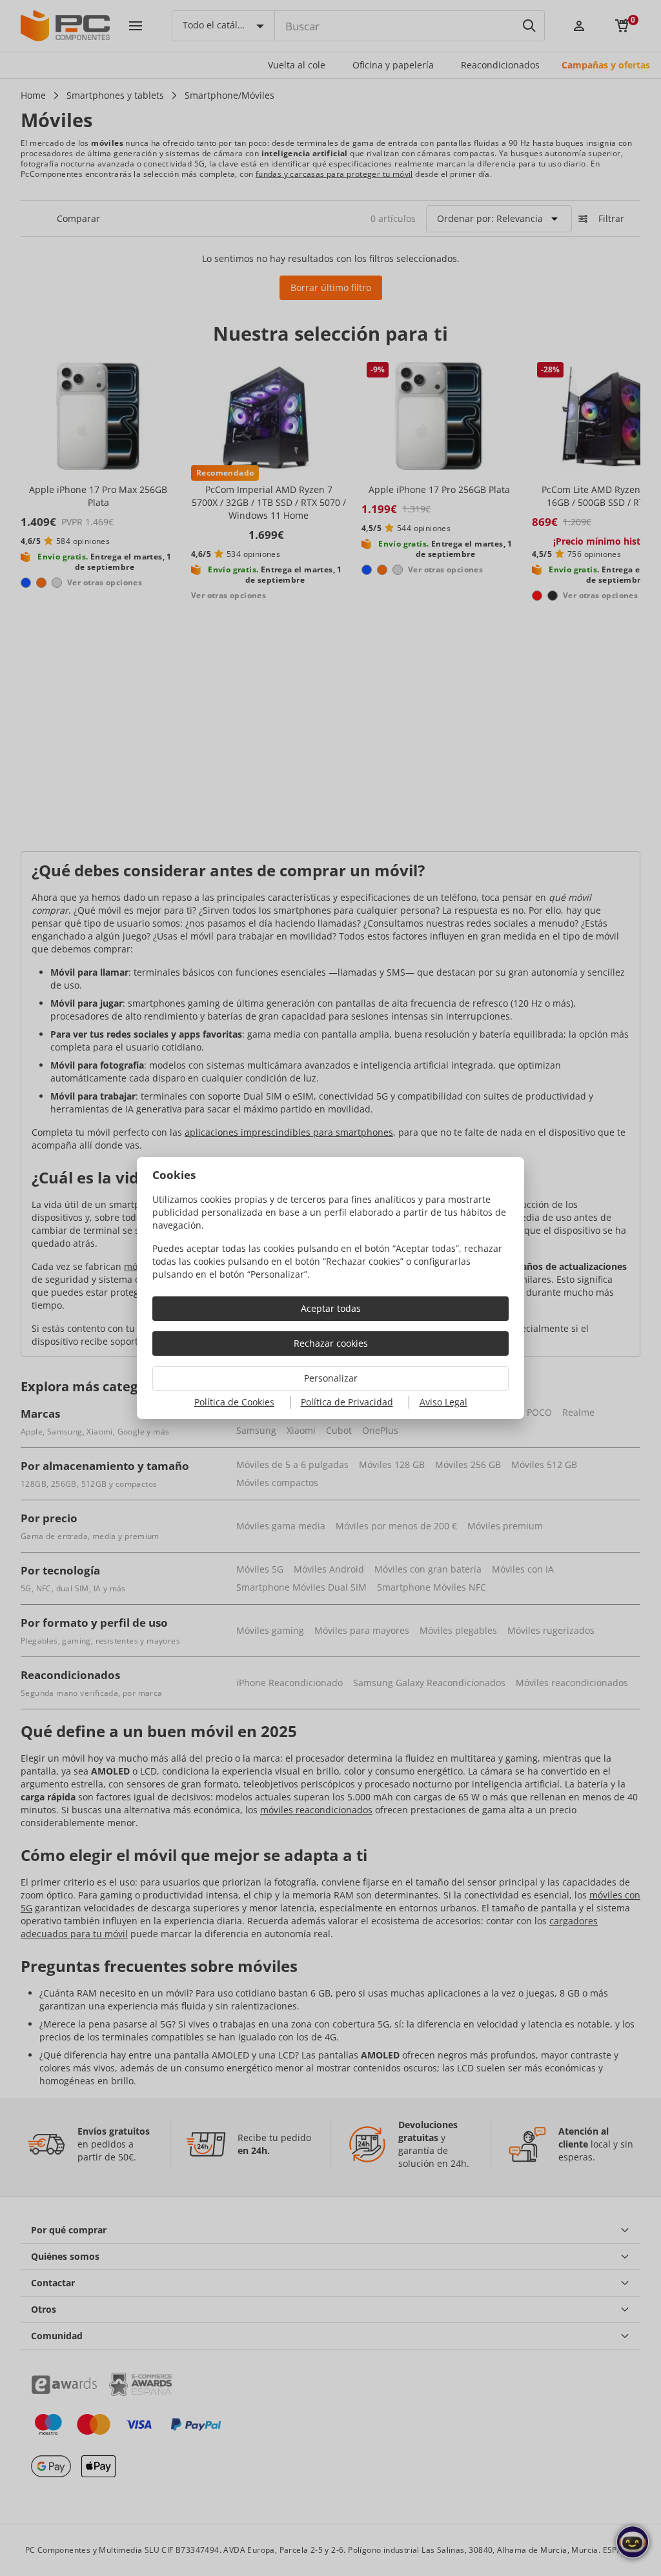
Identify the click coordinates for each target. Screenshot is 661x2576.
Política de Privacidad (347, 1402)
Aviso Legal (443, 1402)
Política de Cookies (234, 1402)
